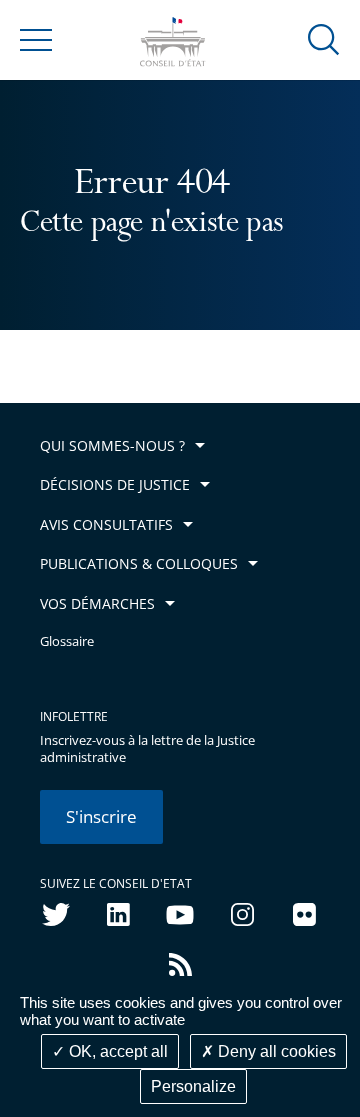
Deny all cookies (275, 1051)
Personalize (193, 1086)
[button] (324, 38)
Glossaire (67, 641)
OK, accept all (116, 1051)
